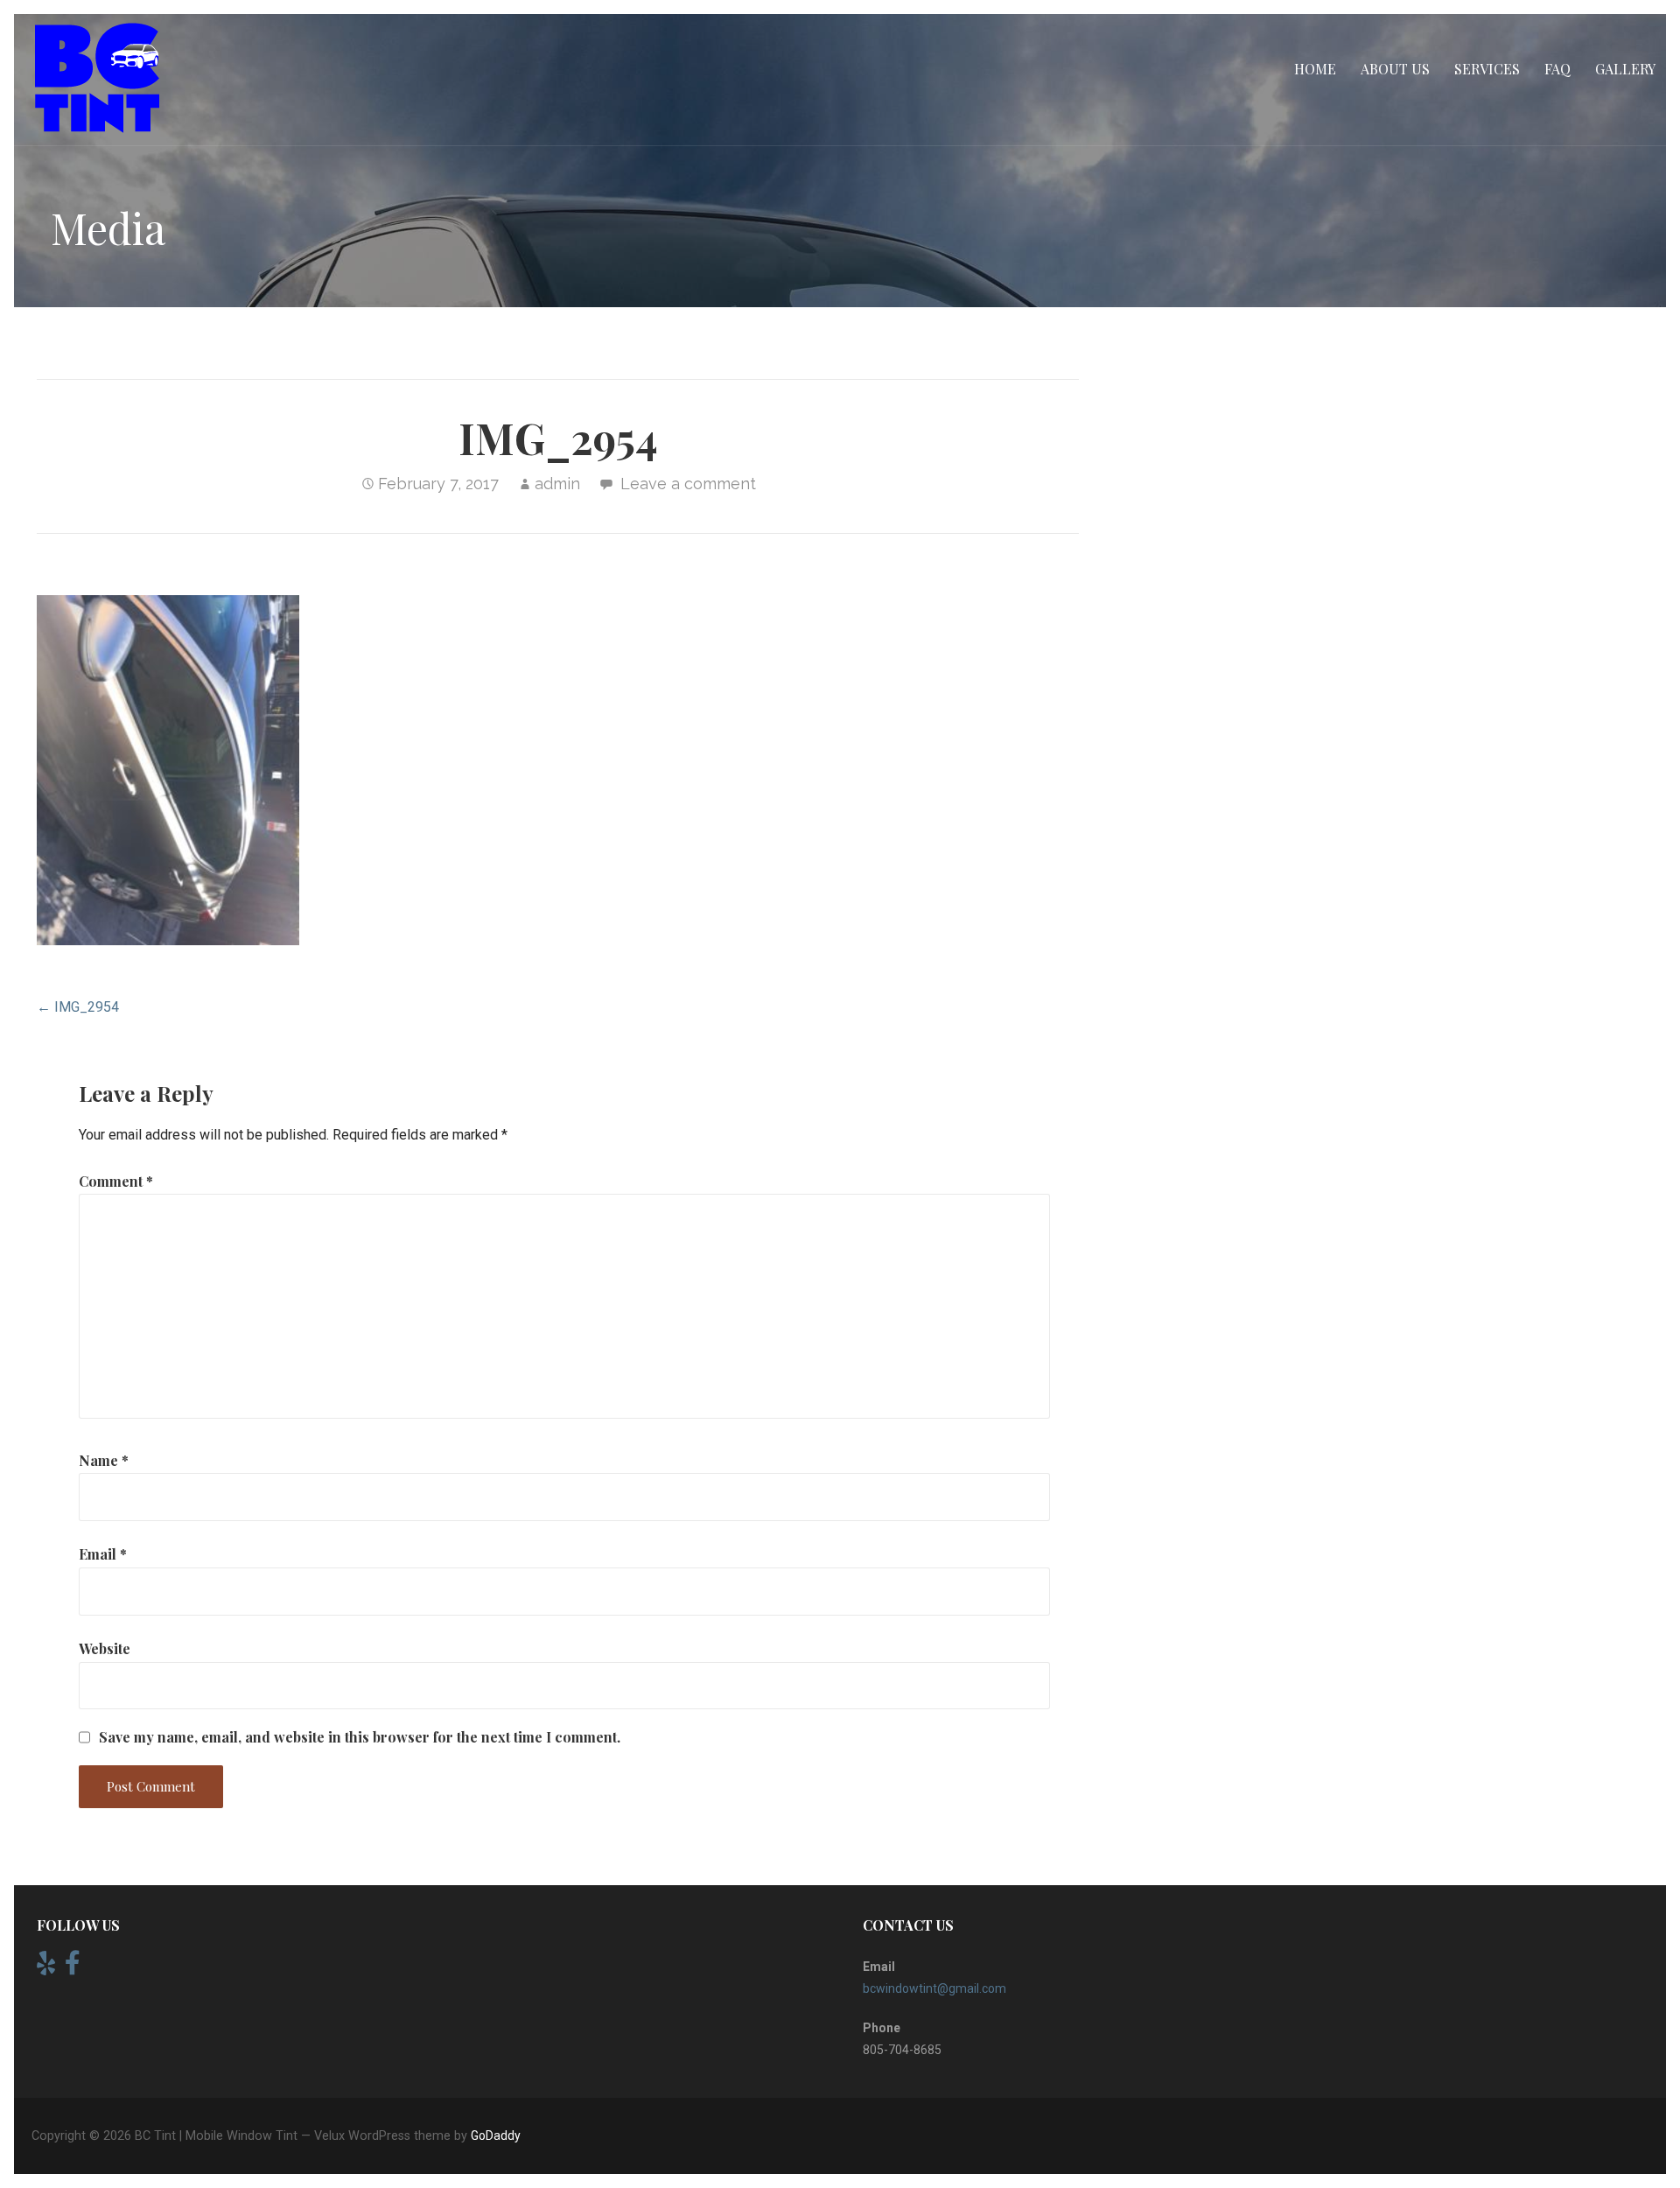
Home (1315, 69)
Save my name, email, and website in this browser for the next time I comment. (360, 1737)
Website (105, 1648)
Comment (116, 1181)
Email (103, 1554)
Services (1487, 69)
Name (104, 1460)
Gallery (1625, 69)
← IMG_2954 (78, 1007)
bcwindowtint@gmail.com (934, 1988)
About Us (1395, 69)
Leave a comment (688, 484)
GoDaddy (496, 2135)
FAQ (1557, 69)
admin (557, 484)
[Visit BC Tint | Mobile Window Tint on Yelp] (46, 1967)
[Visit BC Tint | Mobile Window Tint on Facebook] (73, 1967)
